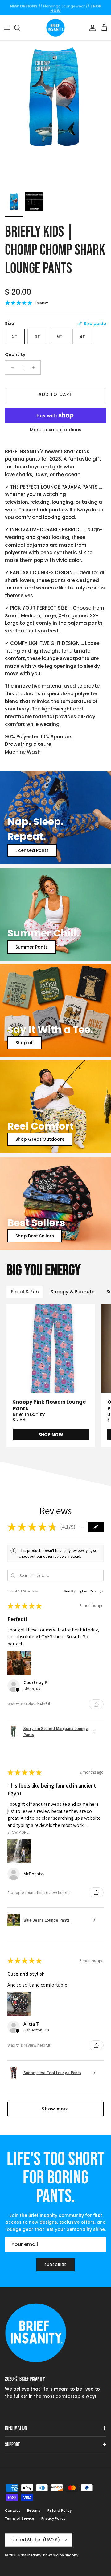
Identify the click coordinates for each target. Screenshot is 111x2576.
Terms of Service (20, 2518)
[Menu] (7, 28)
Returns (34, 2510)
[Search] (20, 28)
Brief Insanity (30, 2555)
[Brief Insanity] (55, 28)
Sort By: (70, 1591)
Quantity (15, 355)
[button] (81, 1527)
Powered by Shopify (61, 2555)
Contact (12, 2510)
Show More (18, 1832)
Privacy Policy (53, 2518)
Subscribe (56, 2265)
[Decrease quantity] (11, 367)
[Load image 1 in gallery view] (55, 115)
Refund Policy (60, 2510)
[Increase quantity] (35, 367)
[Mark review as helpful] (96, 1704)
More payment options (56, 430)
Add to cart (55, 394)
